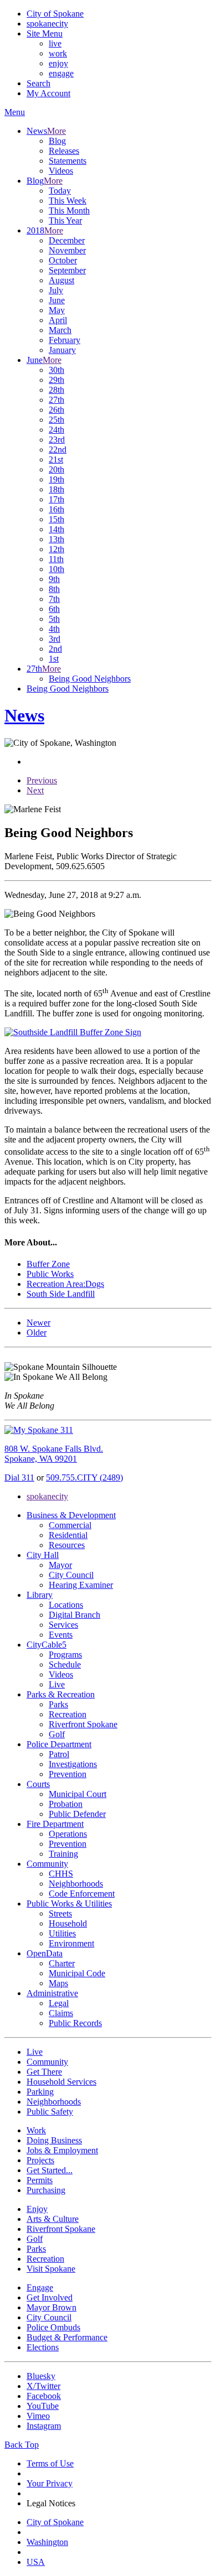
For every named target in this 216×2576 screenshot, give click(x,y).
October (63, 260)
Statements (68, 161)
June (57, 300)
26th (56, 410)
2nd (55, 649)
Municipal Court (78, 1794)
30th (56, 370)
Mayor (60, 1565)
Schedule (65, 1664)
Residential (68, 1535)
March (60, 330)
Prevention (68, 1774)
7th (54, 599)
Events (61, 1635)
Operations (68, 1834)
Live (57, 1684)
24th (56, 430)
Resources (67, 1545)
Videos (61, 171)
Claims (61, 2013)
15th (56, 519)
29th (56, 380)
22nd (58, 450)
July (56, 290)
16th (56, 509)
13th (56, 539)
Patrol (59, 1754)
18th (56, 489)
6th (54, 609)
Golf (57, 1734)
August (61, 280)
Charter (62, 1963)
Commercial (70, 1525)
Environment (71, 1943)
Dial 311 (19, 1477)
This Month (69, 211)
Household (68, 1923)
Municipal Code (77, 1973)
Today (60, 191)
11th (56, 559)
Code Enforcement (82, 1894)
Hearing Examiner (81, 1585)
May (57, 310)
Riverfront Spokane (83, 1724)
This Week (68, 201)
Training (63, 1854)
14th (56, 529)
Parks (58, 1704)
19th (56, 479)
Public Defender (77, 1814)
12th (56, 549)
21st (56, 459)
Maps (58, 1983)
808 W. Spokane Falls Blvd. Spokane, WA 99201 (54, 1454)
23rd (57, 440)
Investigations (73, 1764)
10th (56, 569)
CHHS (61, 1874)
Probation (66, 1804)
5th (54, 619)
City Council (71, 1575)
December (67, 240)
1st (54, 659)
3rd (55, 639)
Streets (60, 1913)
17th (56, 499)
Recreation (68, 1714)
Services (63, 1625)
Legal (59, 2003)
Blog (57, 141)
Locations (66, 1605)
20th (56, 469)
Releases (64, 151)
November (67, 250)
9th (54, 579)
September (67, 270)
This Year (65, 220)
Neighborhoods (76, 1884)
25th (56, 420)
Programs (65, 1655)
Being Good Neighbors (90, 679)
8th (54, 589)
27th (56, 400)
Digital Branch (74, 1615)
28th (56, 390)
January (62, 350)
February (65, 340)
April (58, 320)
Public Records (75, 2023)
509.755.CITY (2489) (84, 1477)
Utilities (62, 1933)
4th (54, 629)
